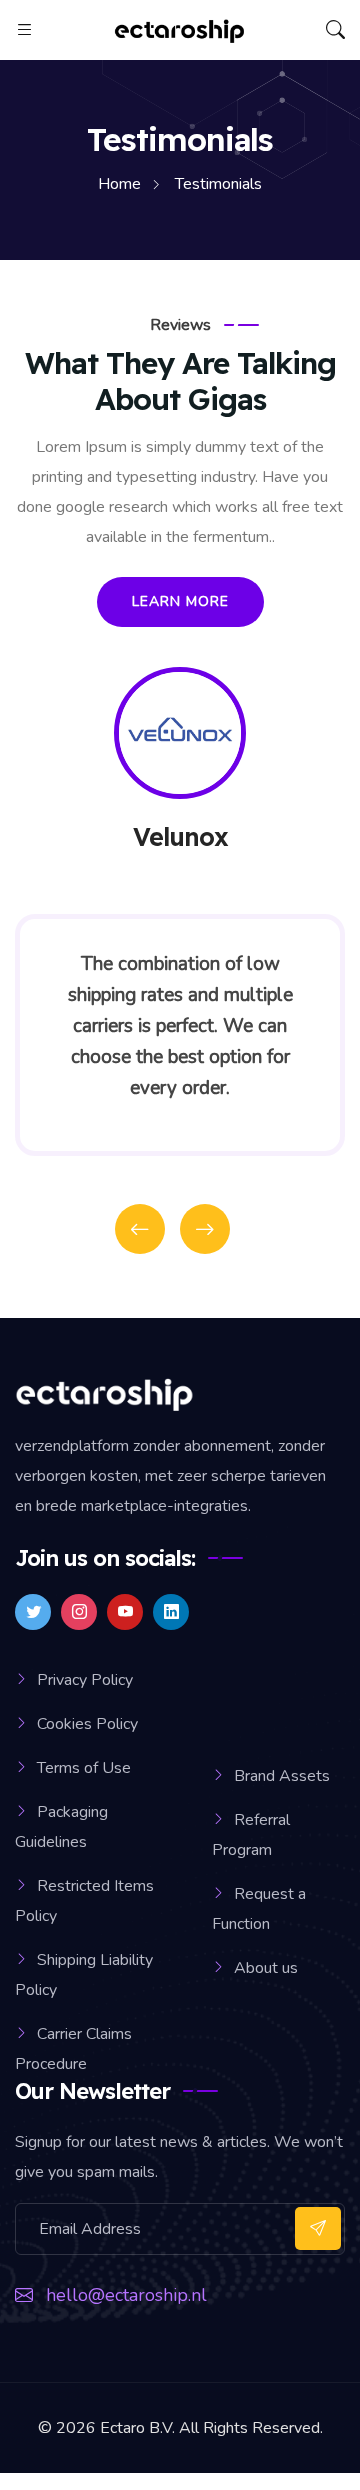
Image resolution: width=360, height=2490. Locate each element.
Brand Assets (282, 1776)
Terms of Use (84, 1768)
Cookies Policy (87, 1724)
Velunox (180, 836)
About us (266, 1968)
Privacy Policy (85, 1680)
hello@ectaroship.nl (126, 2295)
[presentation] (140, 1229)
